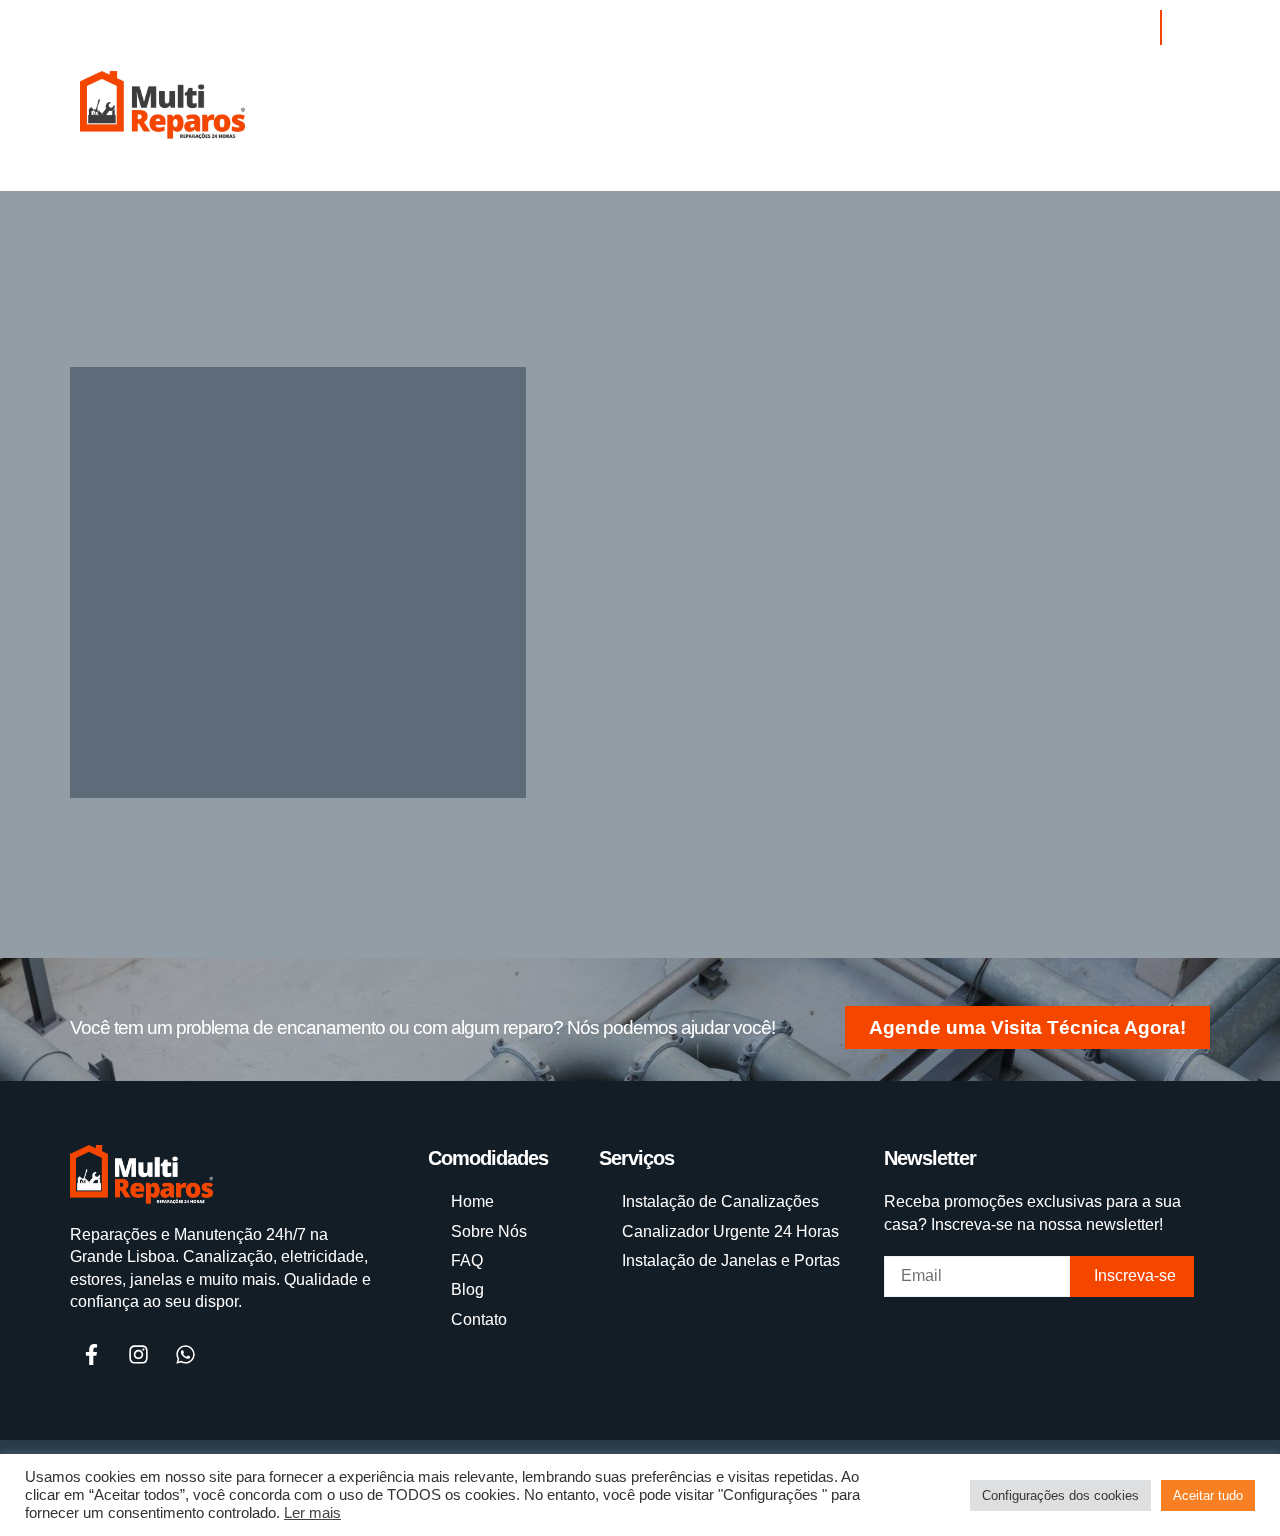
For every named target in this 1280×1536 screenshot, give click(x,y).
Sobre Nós (344, 180)
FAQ (433, 180)
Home (104, 180)
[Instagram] (1050, 28)
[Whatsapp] (1124, 28)
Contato (584, 180)
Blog (498, 180)
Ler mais (312, 1513)
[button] (1180, 27)
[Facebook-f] (91, 1355)
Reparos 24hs (213, 180)
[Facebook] (1087, 28)
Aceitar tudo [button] (1208, 1495)
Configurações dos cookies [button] (1060, 1495)
